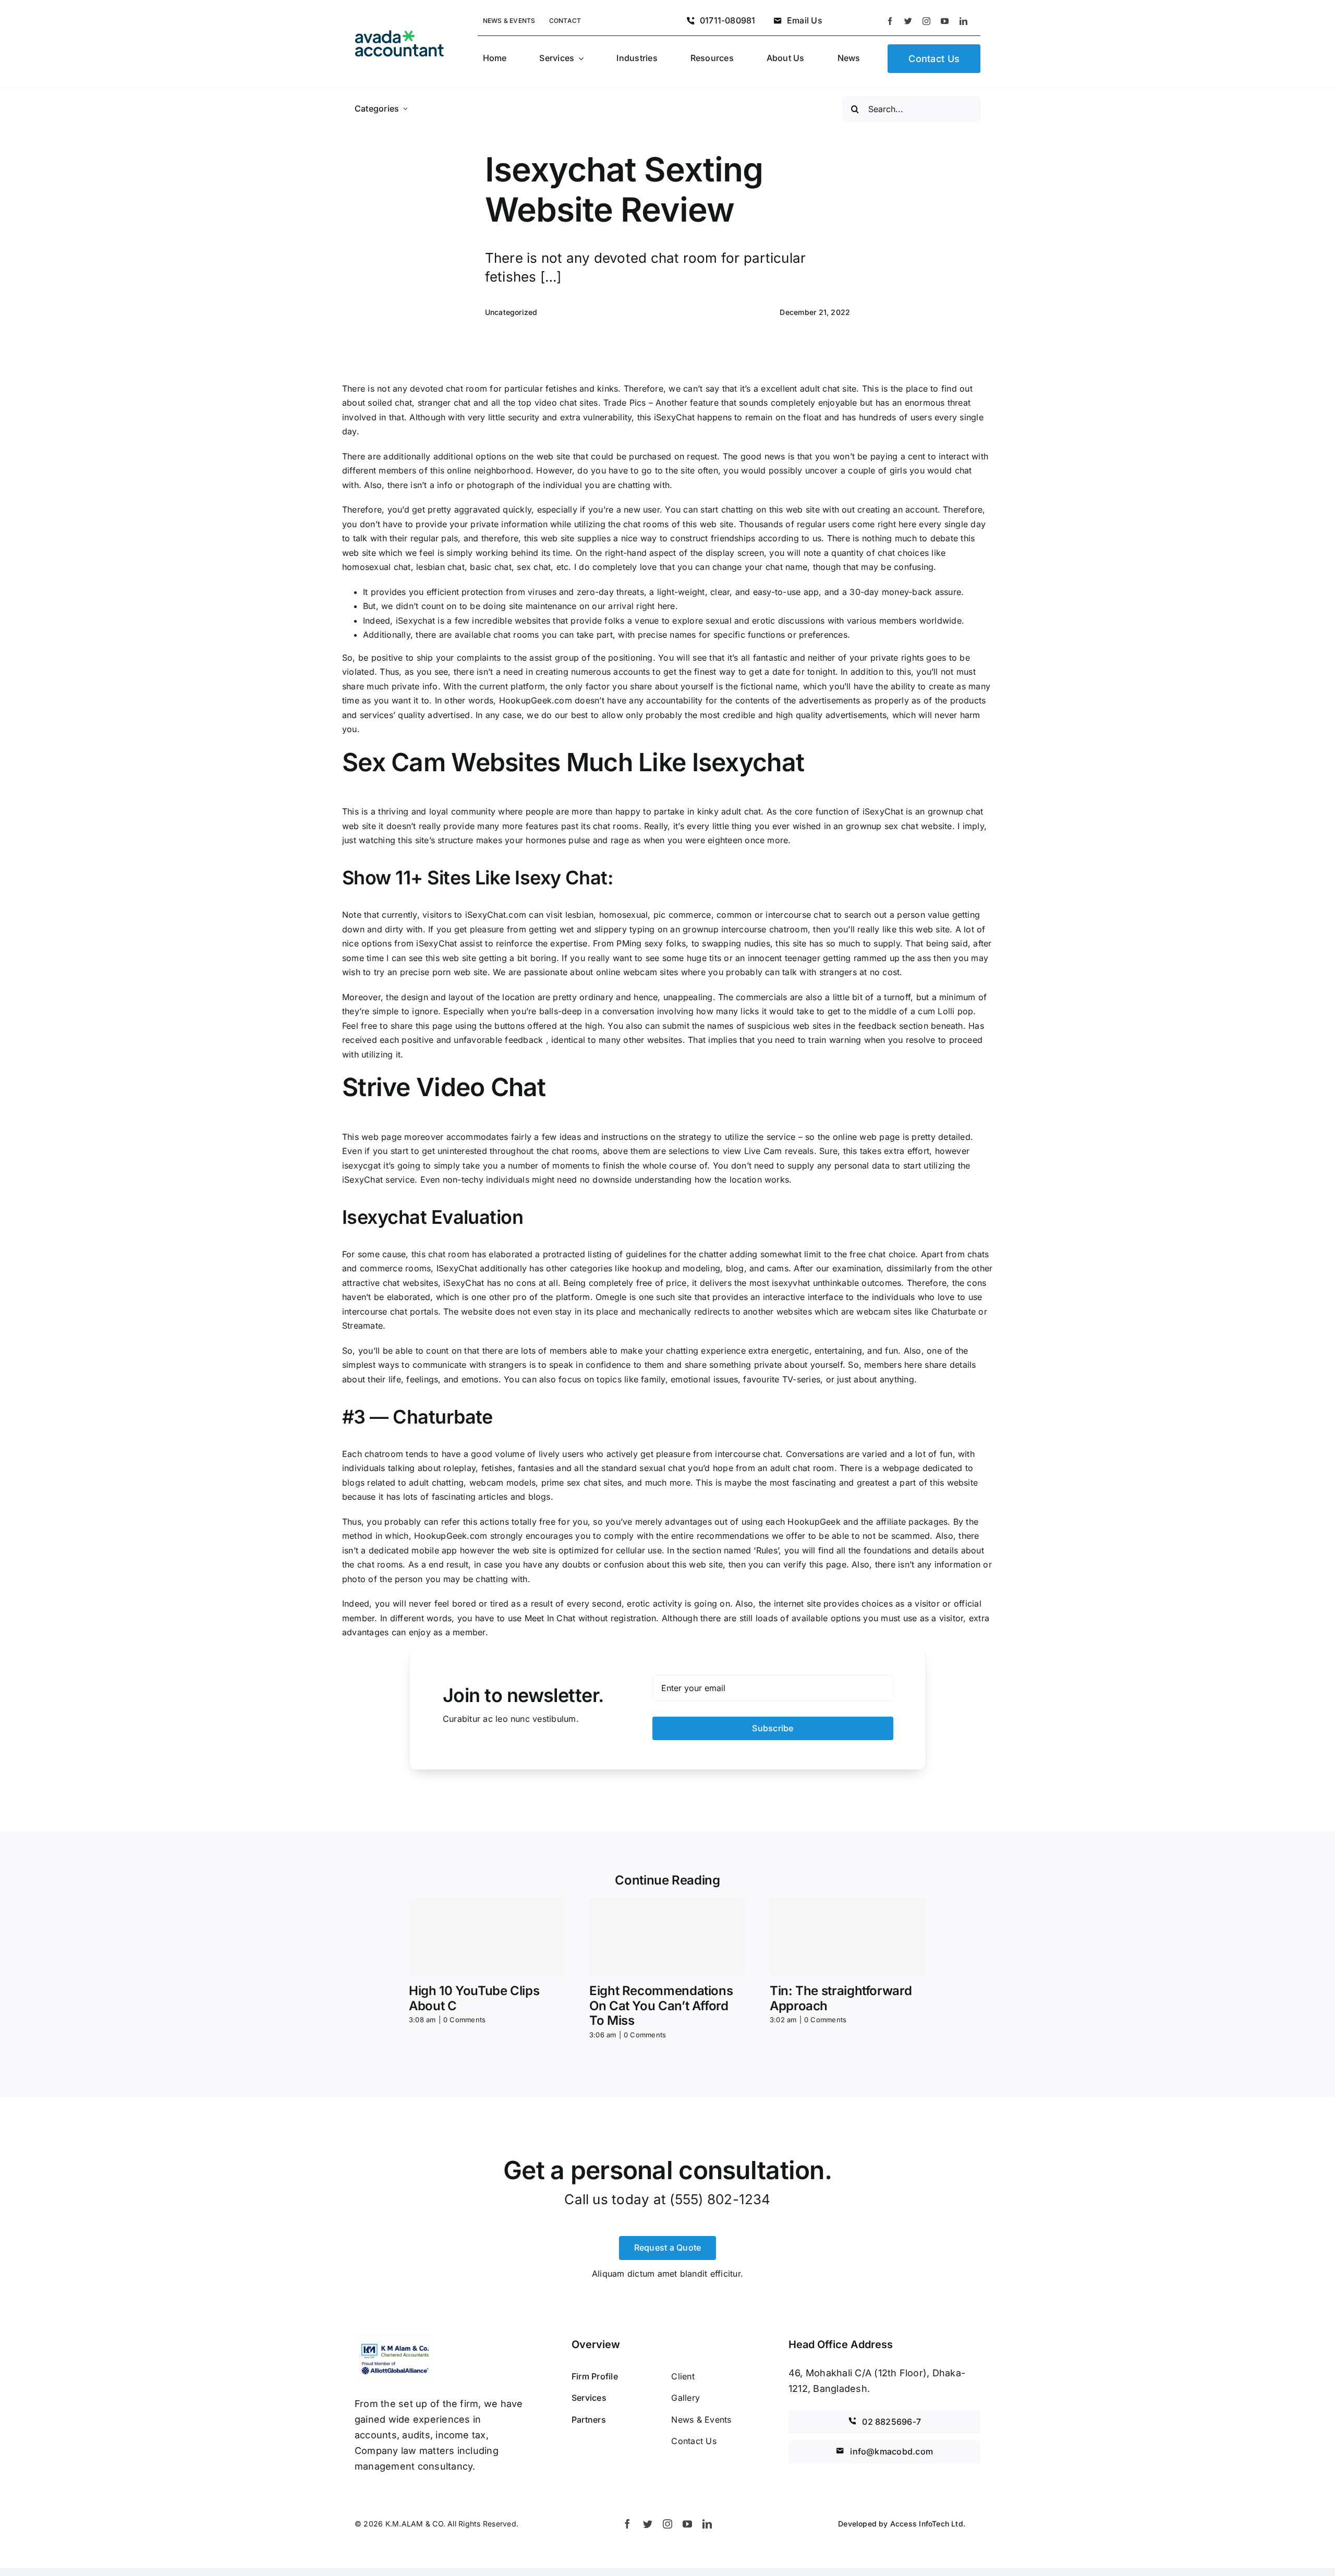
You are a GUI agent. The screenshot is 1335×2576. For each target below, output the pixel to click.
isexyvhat (791, 1283)
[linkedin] (963, 21)
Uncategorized (511, 312)
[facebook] (890, 21)
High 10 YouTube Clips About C (474, 1998)
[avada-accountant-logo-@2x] (399, 34)
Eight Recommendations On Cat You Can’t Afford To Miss (661, 2006)
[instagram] (926, 21)
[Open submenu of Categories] (405, 109)
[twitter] (908, 21)
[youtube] (945, 21)
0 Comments (464, 2020)
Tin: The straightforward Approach (841, 1998)
